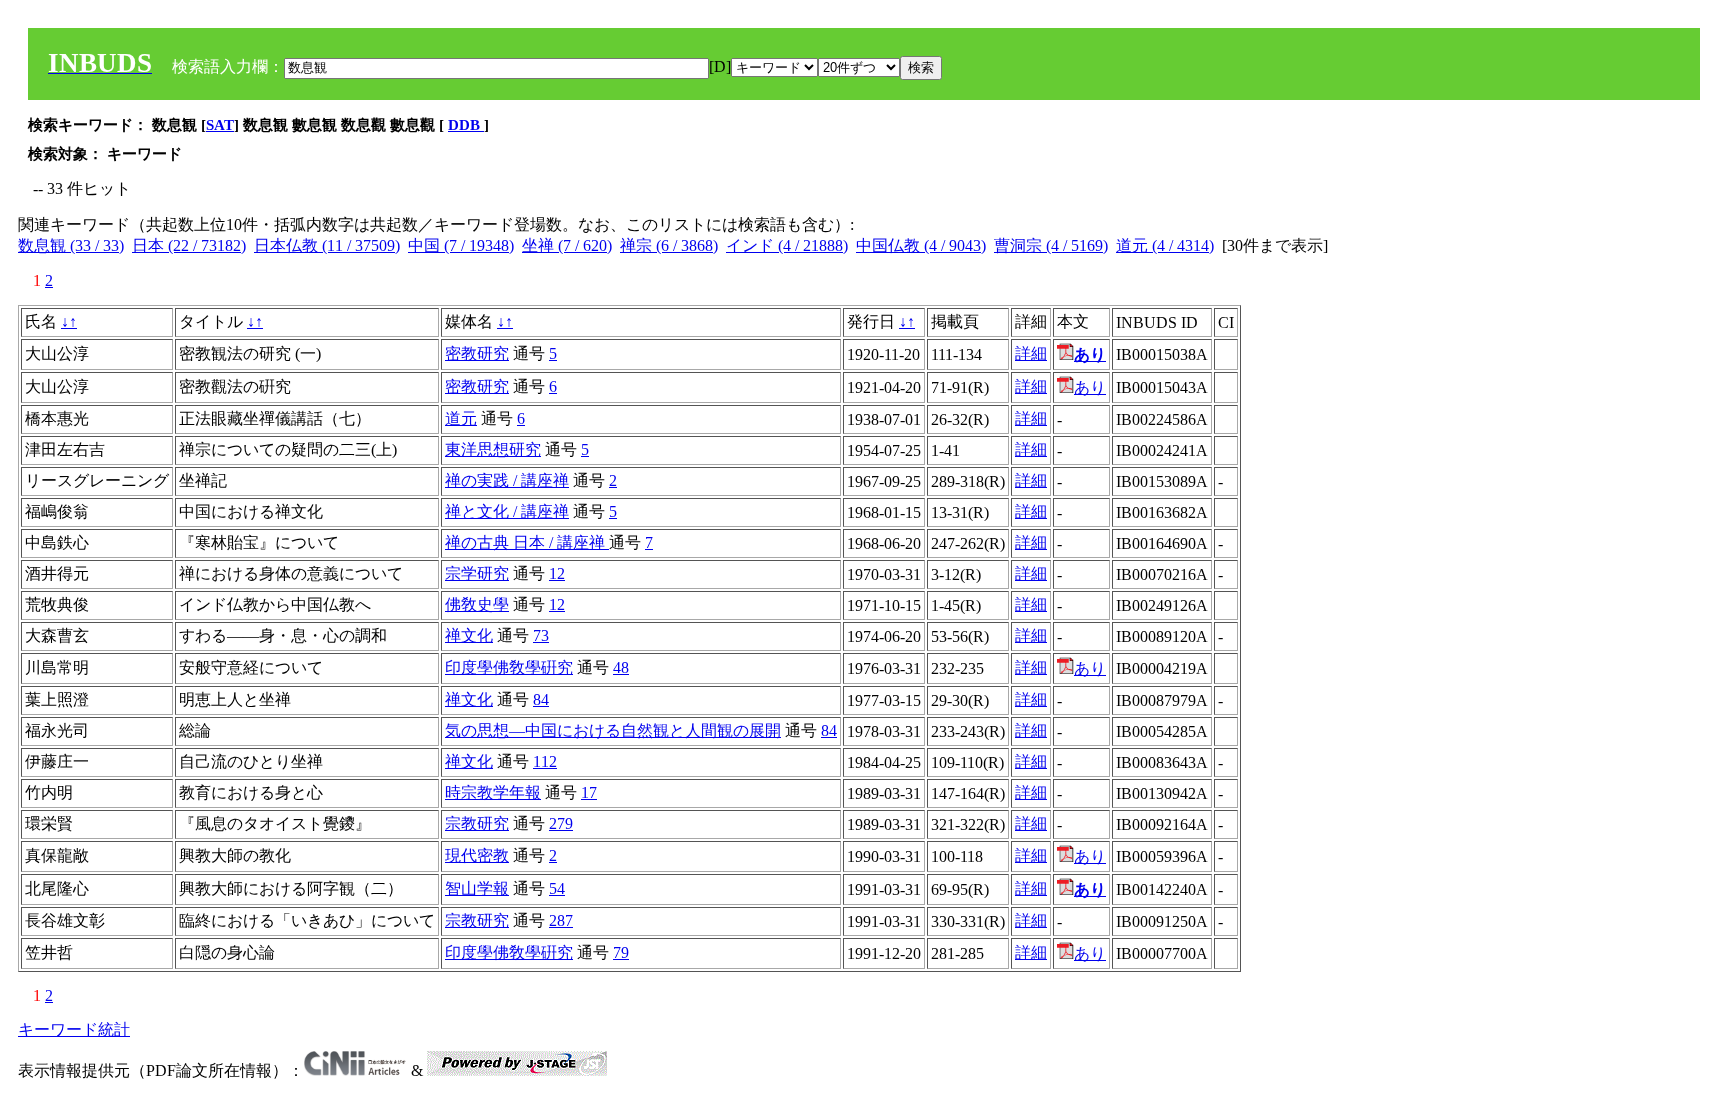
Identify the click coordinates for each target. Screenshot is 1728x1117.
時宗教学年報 (493, 792)
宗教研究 (477, 823)
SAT (220, 125)
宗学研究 (477, 573)
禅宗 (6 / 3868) (669, 245)
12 (557, 573)
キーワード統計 (74, 1029)
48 (621, 667)
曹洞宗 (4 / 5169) (1051, 245)
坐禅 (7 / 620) (567, 245)
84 (541, 699)
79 (621, 952)
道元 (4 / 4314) (1165, 245)
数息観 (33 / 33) (71, 245)
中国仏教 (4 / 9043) (921, 245)
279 (561, 823)
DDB (466, 125)
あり (1090, 387)
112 (545, 761)
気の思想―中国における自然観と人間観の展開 (613, 730)
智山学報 (477, 888)
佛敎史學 (477, 604)
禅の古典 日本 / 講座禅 (527, 542)
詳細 (1031, 353)
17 (589, 792)
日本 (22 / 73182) (189, 245)
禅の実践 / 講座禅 (507, 480)
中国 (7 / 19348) (461, 245)
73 (541, 635)
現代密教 (477, 855)
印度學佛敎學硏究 (509, 667)
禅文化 (469, 635)
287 (561, 920)
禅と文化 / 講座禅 (507, 511)
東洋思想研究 (493, 449)
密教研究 (477, 353)
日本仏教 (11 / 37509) (327, 245)
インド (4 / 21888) (787, 245)
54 (557, 888)
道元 (461, 418)
